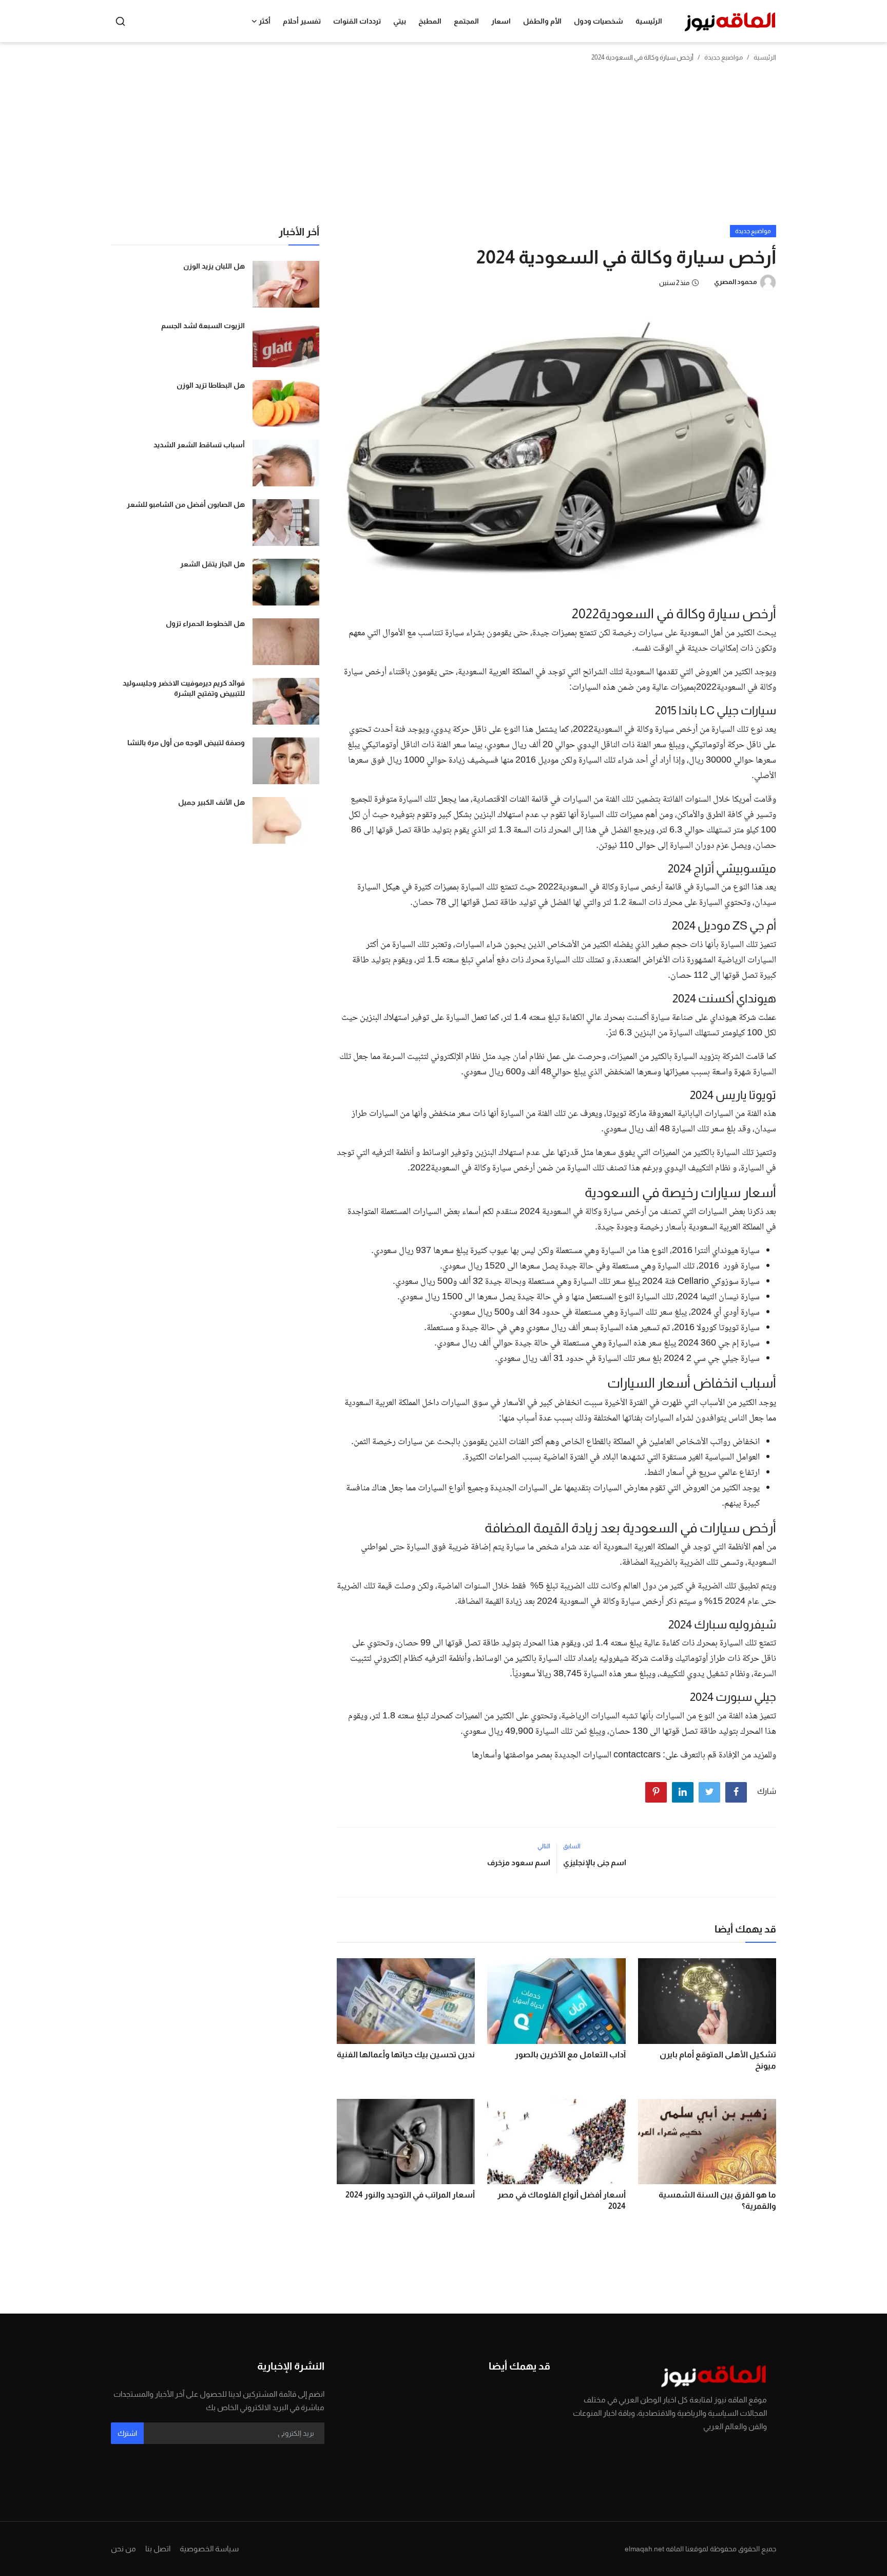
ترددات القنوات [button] (357, 21)
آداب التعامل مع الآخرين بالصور (570, 2054)
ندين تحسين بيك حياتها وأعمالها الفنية (406, 2054)
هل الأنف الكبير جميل (211, 802)
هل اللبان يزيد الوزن (214, 266)
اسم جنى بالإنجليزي (595, 1862)
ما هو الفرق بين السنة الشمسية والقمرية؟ (717, 2200)
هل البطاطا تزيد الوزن (211, 385)
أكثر (265, 21)
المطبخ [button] (430, 21)
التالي (544, 1846)
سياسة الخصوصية (209, 2549)
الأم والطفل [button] (542, 21)
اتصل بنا (158, 2549)
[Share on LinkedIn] (683, 1792)
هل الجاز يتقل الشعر (213, 564)
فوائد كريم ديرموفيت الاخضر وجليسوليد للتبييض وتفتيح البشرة (184, 688)
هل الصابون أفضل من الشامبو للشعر (186, 504)
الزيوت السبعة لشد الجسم (203, 326)
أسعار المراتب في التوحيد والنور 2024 (410, 2195)
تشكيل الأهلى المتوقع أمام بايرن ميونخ (718, 2060)
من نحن (123, 2549)
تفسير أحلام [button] (302, 21)
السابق (572, 1846)
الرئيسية (649, 21)
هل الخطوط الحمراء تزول (205, 623)
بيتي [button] (400, 21)
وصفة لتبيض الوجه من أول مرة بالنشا (186, 743)
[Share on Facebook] (736, 1792)
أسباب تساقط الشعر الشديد (199, 445)
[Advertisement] (444, 148)
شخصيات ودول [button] (599, 21)
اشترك (127, 2433)
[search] (120, 21)
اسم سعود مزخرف (519, 1862)
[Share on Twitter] (709, 1792)
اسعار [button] (501, 21)
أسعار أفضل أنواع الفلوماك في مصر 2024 (561, 2200)
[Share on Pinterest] (656, 1792)
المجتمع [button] (466, 21)
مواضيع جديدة (724, 57)
